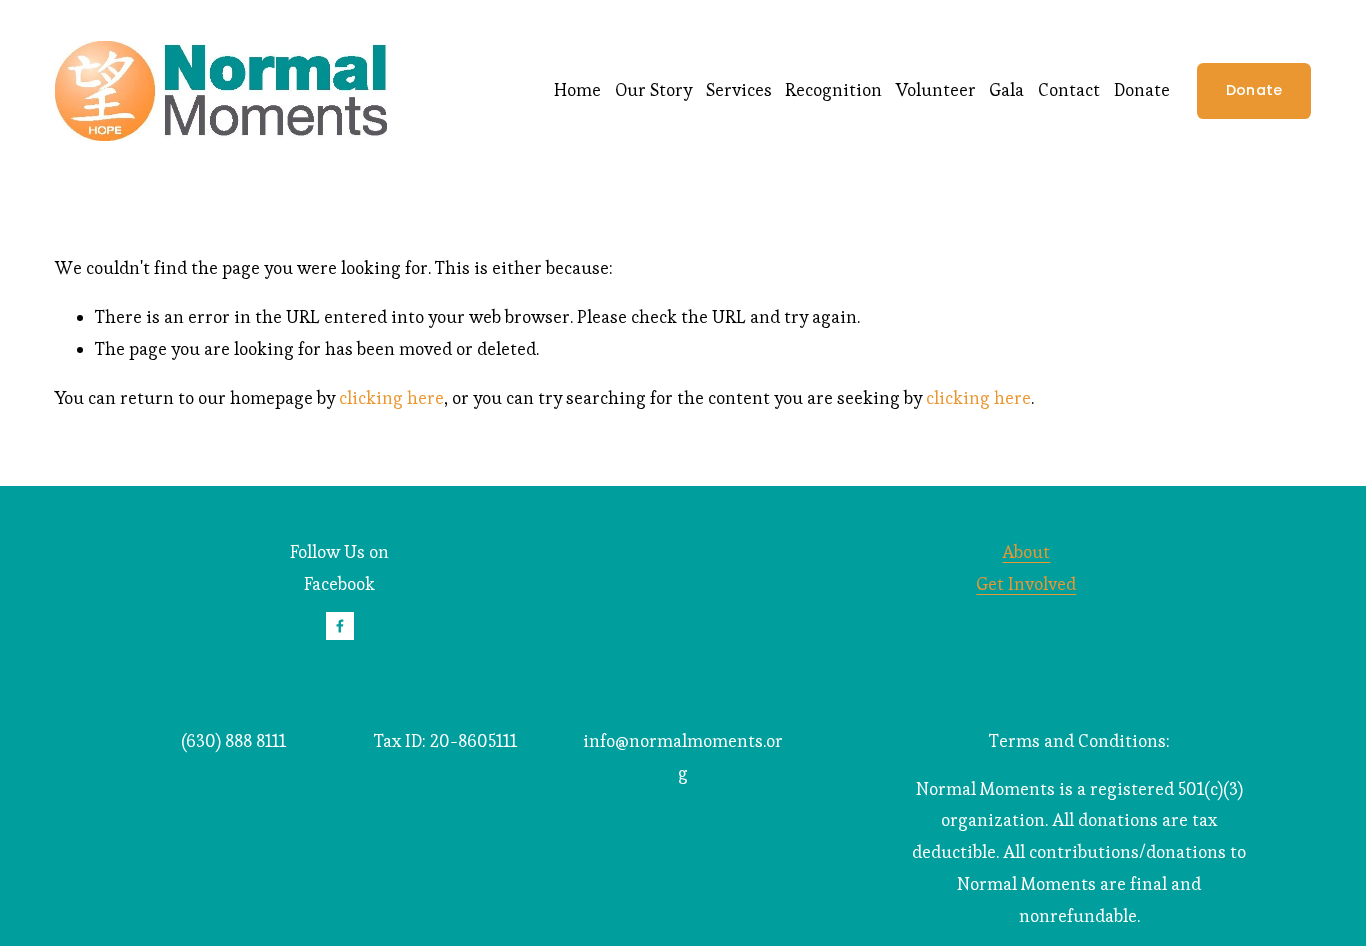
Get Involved (1026, 584)
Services (739, 90)
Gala (1006, 90)
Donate (1142, 90)
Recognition (833, 90)
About (1026, 552)
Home (577, 90)
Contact (1069, 90)
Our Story (653, 90)
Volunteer (936, 90)
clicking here (391, 398)
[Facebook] (340, 626)
